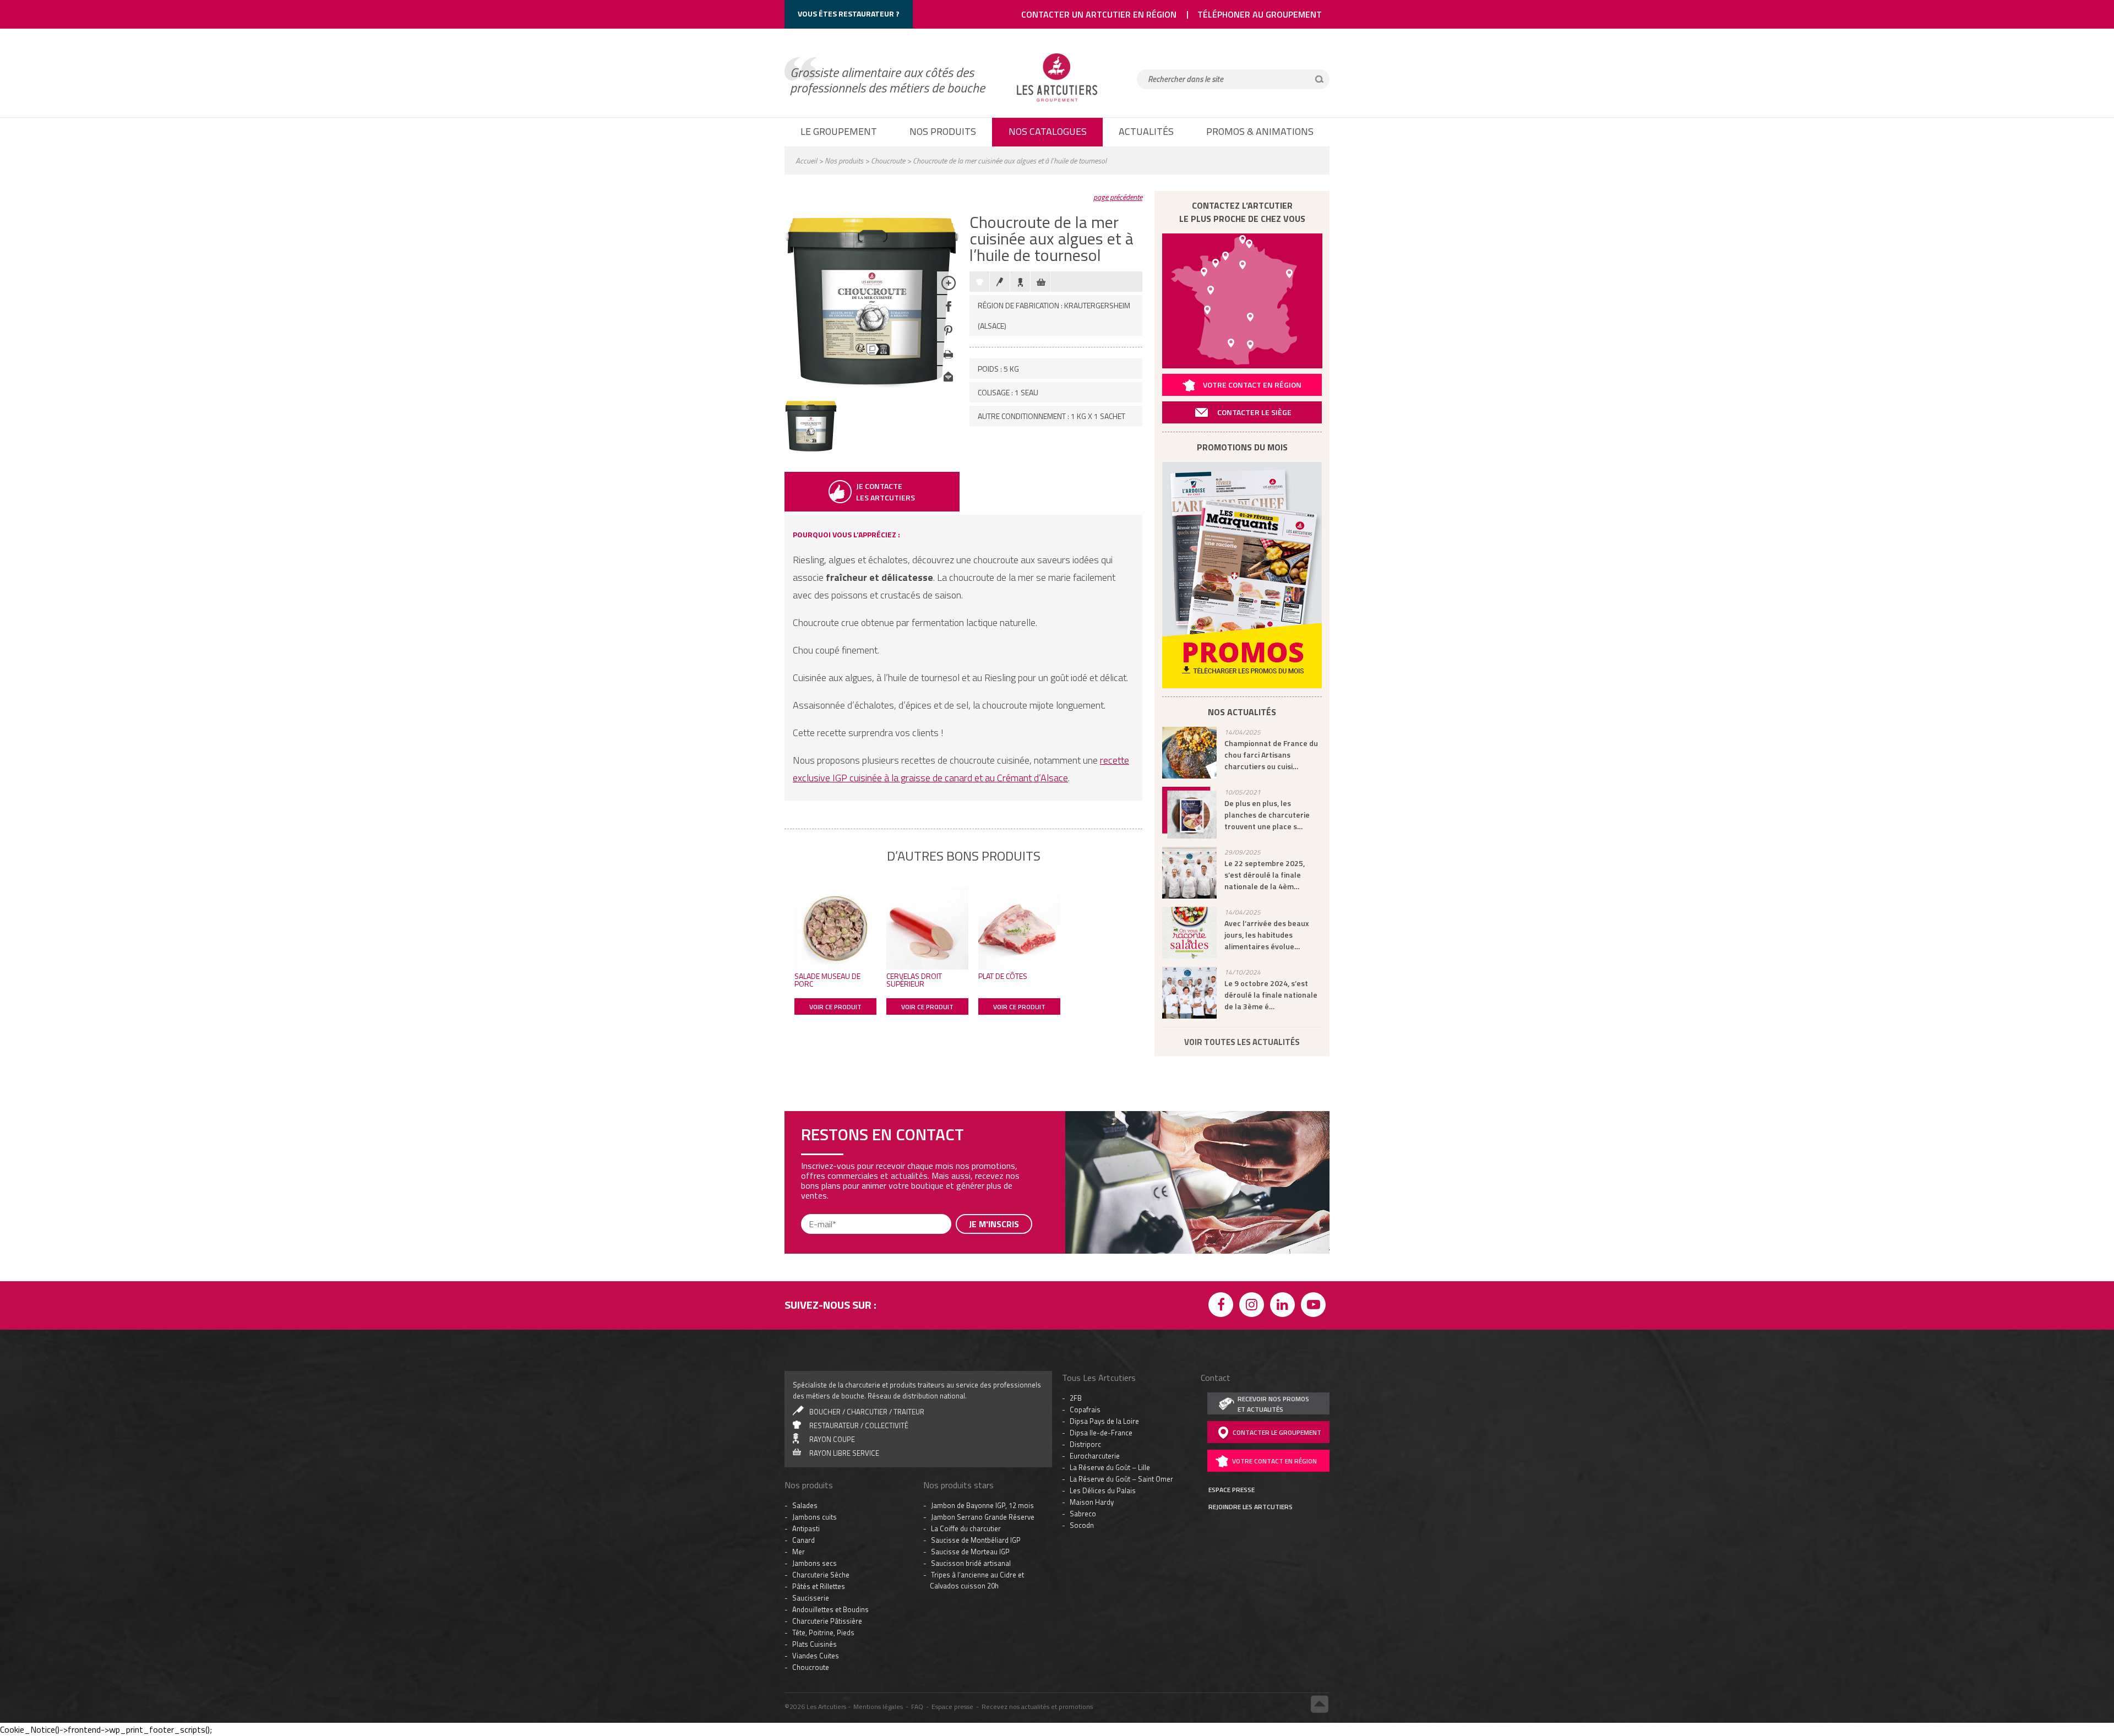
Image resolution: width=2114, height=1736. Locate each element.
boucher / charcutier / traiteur (867, 1228)
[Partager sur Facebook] (948, 315)
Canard (803, 1356)
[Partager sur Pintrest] (948, 338)
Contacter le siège (1254, 412)
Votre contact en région (1252, 385)
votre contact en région (1274, 1277)
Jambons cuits (814, 1333)
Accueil (806, 160)
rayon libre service (844, 1269)
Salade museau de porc (827, 980)
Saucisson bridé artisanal (971, 1379)
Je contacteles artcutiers (886, 492)
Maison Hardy (1092, 1318)
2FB (1076, 1214)
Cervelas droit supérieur (914, 980)
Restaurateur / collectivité (859, 1242)
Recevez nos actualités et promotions (1037, 1523)
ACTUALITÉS (1146, 131)
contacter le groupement (1277, 1248)
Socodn (1082, 1341)
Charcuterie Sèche (821, 1391)
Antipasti (806, 1345)
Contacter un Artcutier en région (1099, 14)
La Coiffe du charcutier (966, 1345)
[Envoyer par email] (948, 386)
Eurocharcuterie (1095, 1272)
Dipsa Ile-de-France (1101, 1249)
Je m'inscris (994, 1701)
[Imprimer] (948, 362)
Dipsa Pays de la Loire (1104, 1237)
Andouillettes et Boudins (830, 1425)
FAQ (917, 1523)
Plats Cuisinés (814, 1460)
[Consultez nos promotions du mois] (1242, 575)
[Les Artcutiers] (1057, 102)
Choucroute (888, 160)
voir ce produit (835, 1007)
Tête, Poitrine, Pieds (823, 1449)
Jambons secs (814, 1379)
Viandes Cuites (816, 1472)
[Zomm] (948, 291)
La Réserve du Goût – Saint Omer (1121, 1295)
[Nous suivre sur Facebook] (1223, 1122)
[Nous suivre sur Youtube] (1315, 1122)
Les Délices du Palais (1103, 1307)
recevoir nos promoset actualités (1273, 1220)
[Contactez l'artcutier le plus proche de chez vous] (1242, 301)
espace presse (1232, 1306)
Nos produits (844, 160)
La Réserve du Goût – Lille (1110, 1283)
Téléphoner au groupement (1260, 14)
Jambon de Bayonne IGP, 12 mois (982, 1321)
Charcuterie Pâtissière (827, 1437)
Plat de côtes (1003, 976)
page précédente (1118, 197)
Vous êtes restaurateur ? (849, 13)
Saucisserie (811, 1414)
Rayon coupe (832, 1255)
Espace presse (952, 1523)
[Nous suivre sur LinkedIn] (1284, 1122)
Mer (799, 1368)
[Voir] (811, 450)
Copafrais (1085, 1226)
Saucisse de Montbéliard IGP (976, 1356)
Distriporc (1085, 1260)
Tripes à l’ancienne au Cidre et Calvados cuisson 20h (977, 1396)
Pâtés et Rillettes (819, 1402)
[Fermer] (1327, 1591)
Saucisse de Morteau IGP (970, 1368)
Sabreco (1083, 1330)
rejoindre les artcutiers (1251, 1323)
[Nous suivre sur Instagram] (1254, 1122)
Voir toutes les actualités (1242, 1042)
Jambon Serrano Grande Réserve (983, 1333)
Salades (805, 1321)
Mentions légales (878, 1523)
